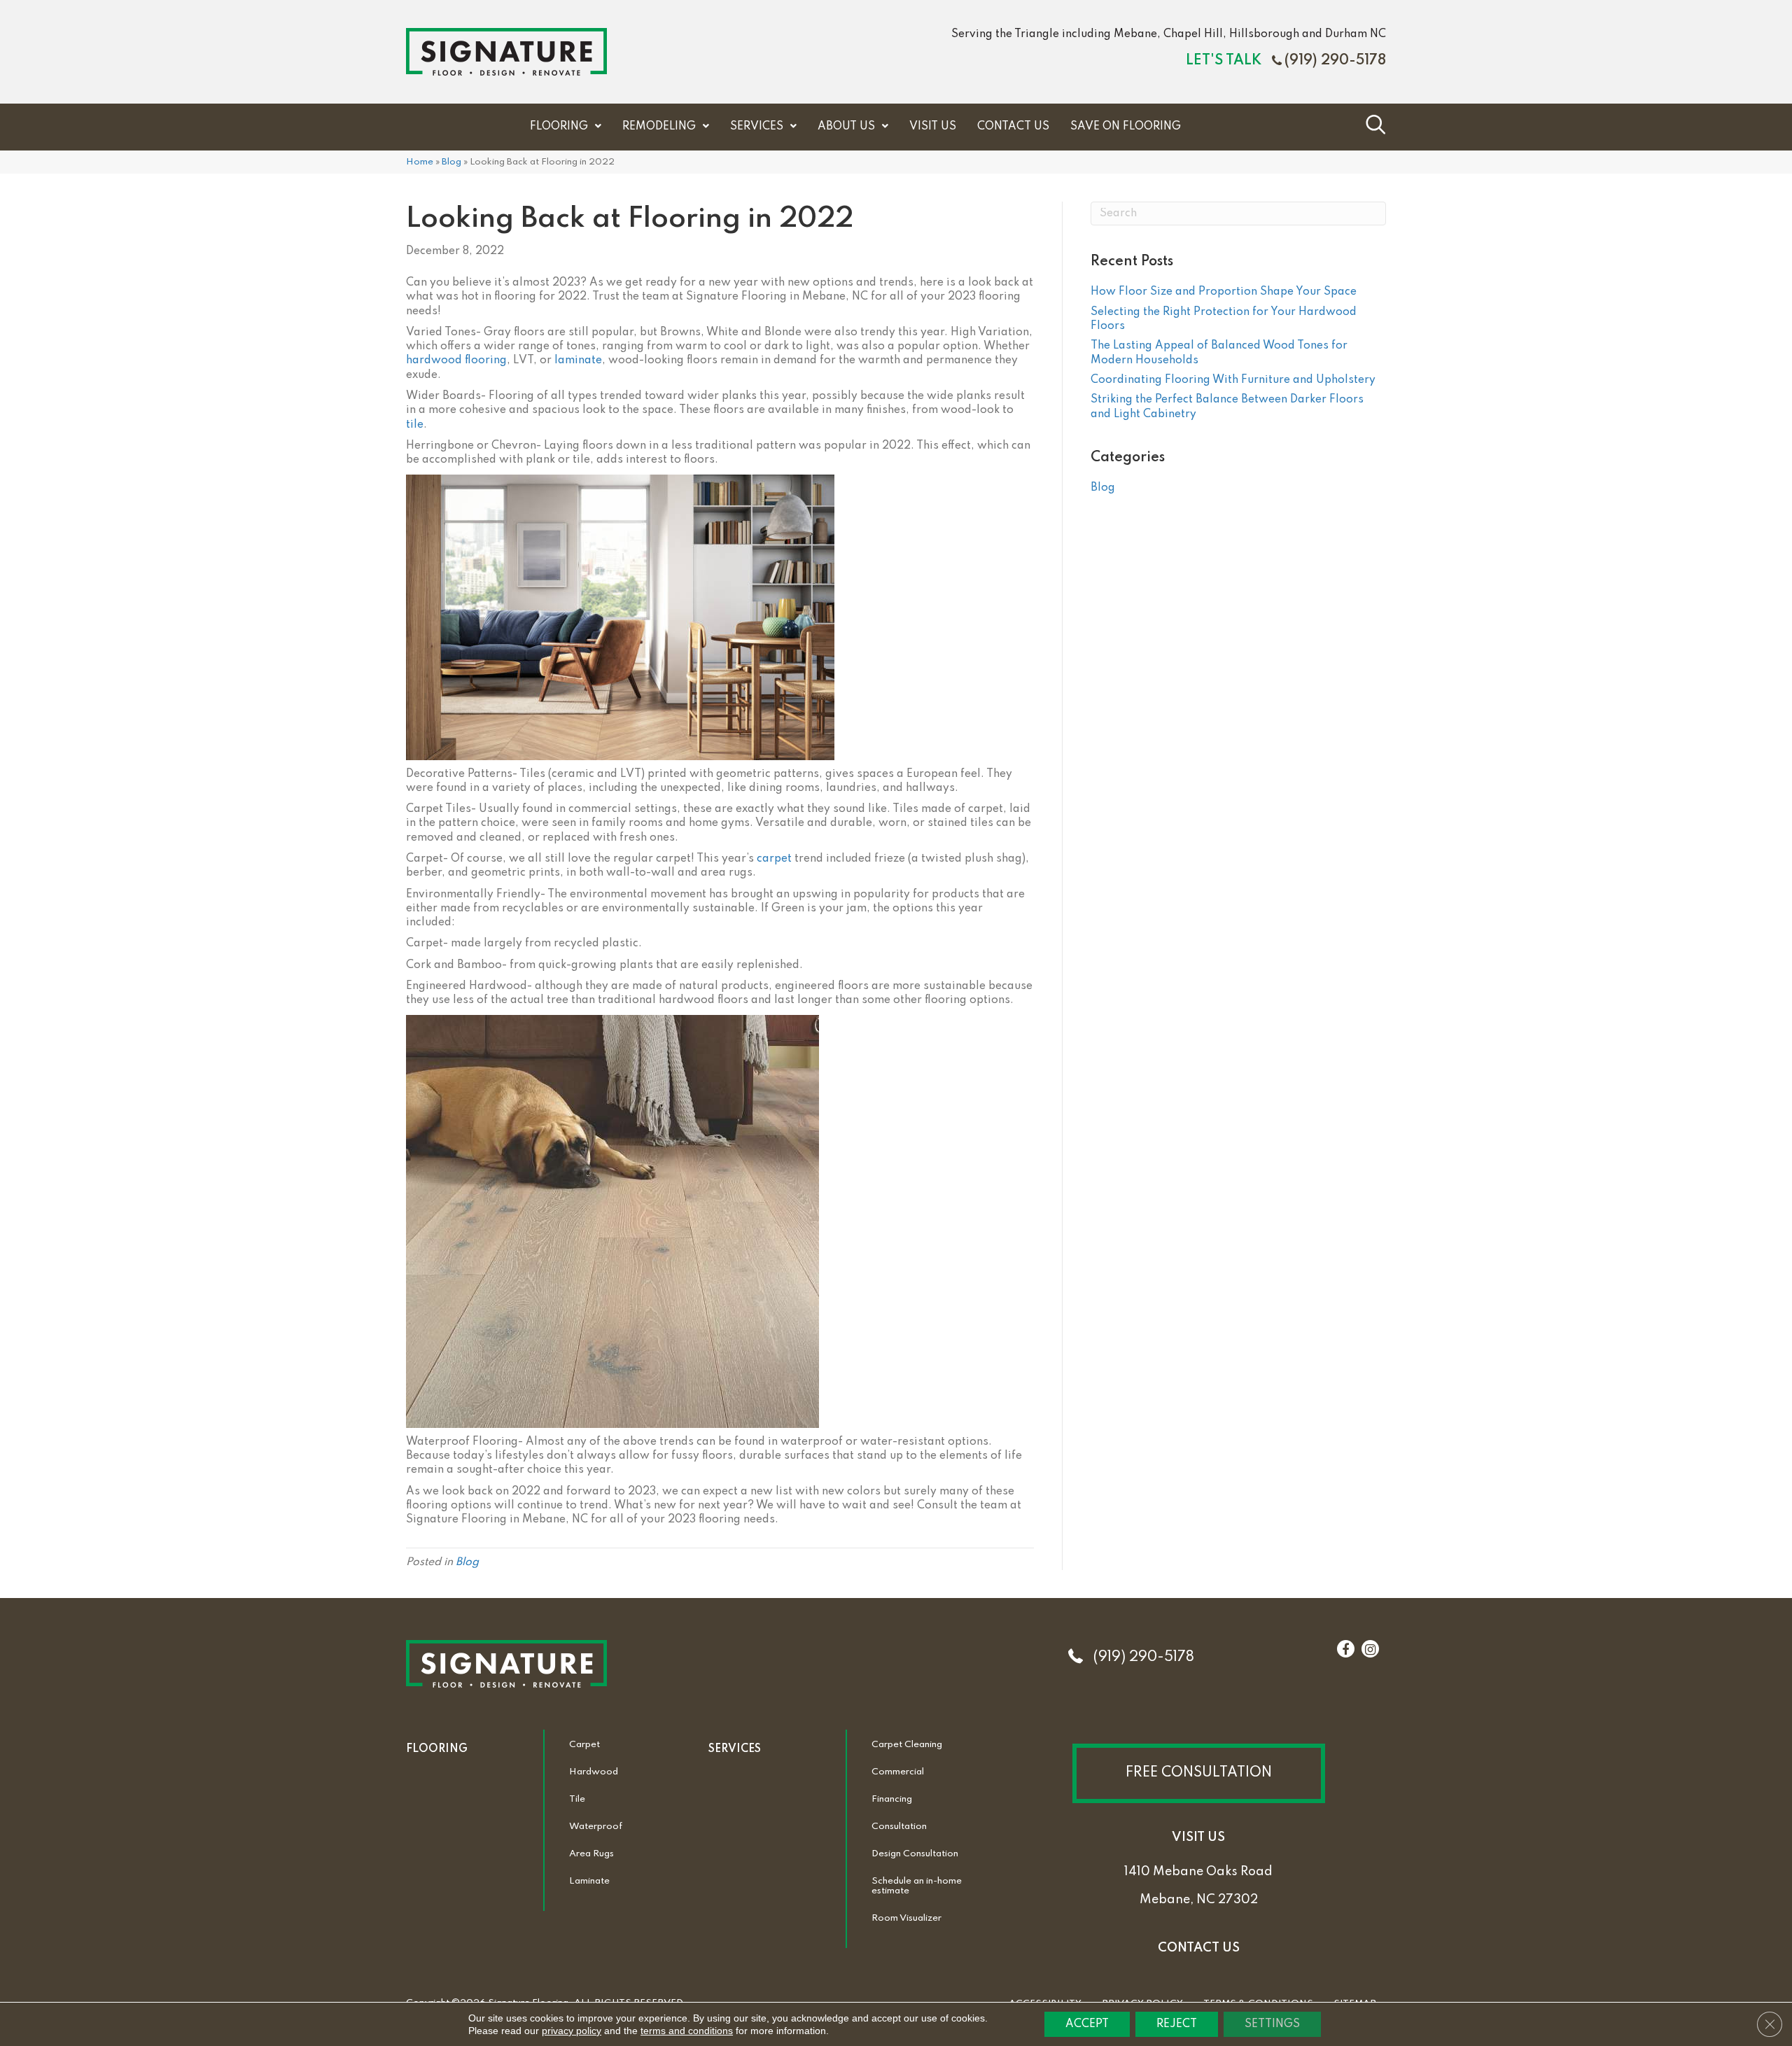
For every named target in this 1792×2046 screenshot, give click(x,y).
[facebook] (1345, 1650)
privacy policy (572, 2031)
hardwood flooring (456, 360)
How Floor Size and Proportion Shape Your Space (1224, 292)
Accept (1087, 2024)
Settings (1272, 2024)
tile (415, 425)
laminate (578, 360)
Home (420, 162)
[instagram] (1370, 1650)
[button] (1199, 1773)
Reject (1177, 2024)
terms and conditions (687, 2031)
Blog (451, 162)
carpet (774, 859)
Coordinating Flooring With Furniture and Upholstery (1233, 380)
